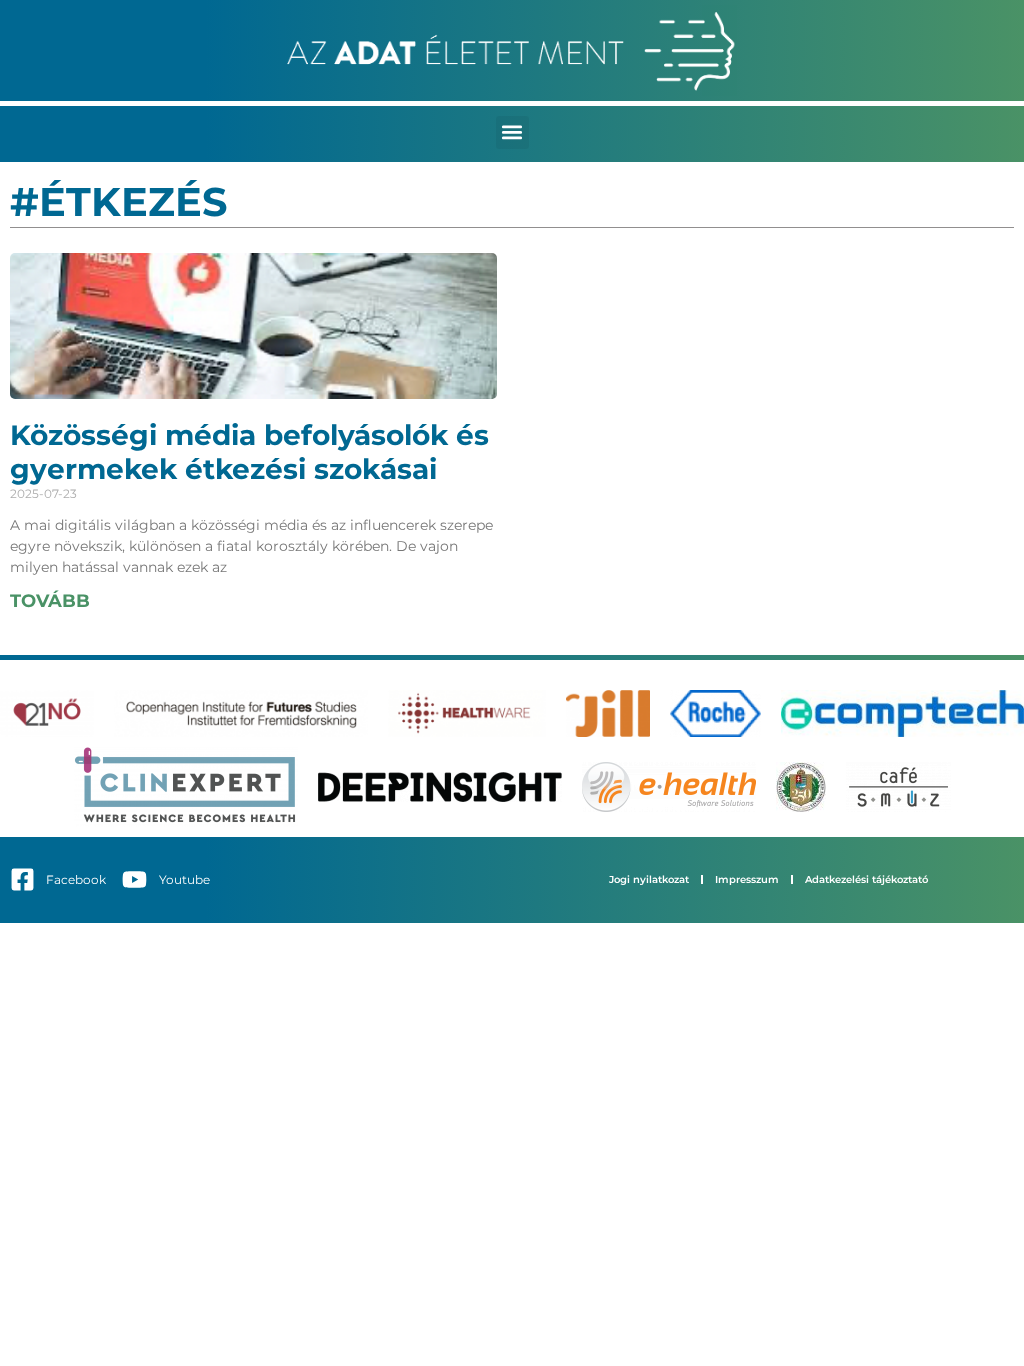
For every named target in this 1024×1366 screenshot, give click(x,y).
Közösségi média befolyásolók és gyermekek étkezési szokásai (249, 452)
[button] (512, 132)
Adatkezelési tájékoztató (866, 879)
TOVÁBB (50, 601)
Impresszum (747, 879)
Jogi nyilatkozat (649, 879)
